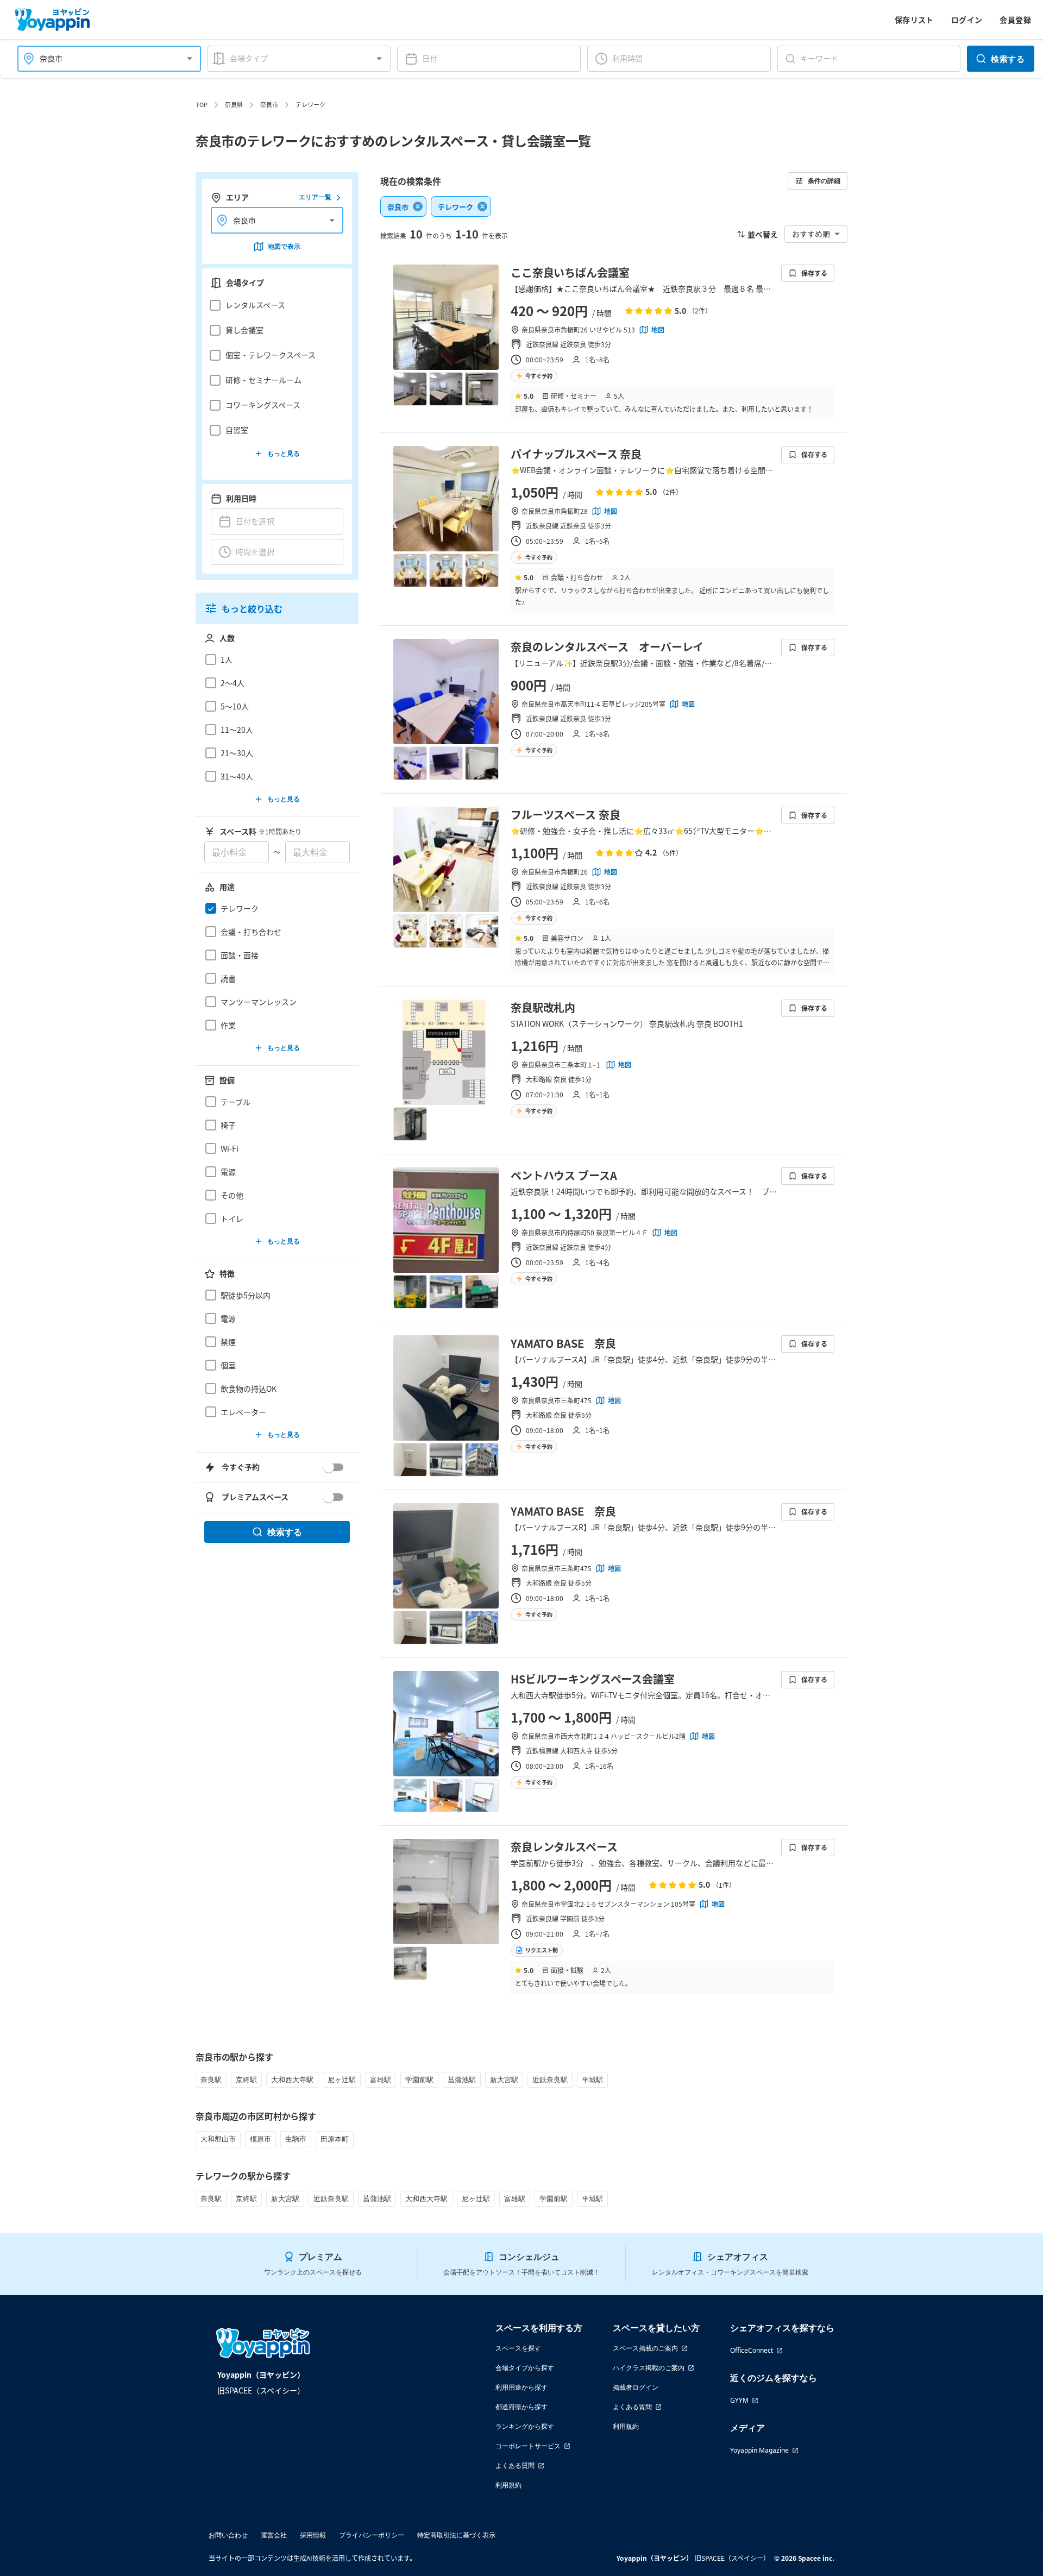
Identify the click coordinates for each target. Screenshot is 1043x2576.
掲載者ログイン (636, 2387)
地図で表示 (284, 246)
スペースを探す (518, 2348)
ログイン (967, 20)
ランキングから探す (525, 2426)
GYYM (739, 2400)
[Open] (190, 59)
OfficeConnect (752, 2350)
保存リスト (914, 20)
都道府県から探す (521, 2407)
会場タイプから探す (525, 2368)
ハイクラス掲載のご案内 (649, 2368)
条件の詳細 (824, 181)
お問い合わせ (228, 2535)
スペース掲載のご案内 (645, 2348)
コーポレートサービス (528, 2446)
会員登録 (1015, 20)
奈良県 (234, 104)
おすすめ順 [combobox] (811, 234)
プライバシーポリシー (372, 2535)
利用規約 (508, 2485)
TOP (202, 104)
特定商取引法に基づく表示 (456, 2535)
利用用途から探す (521, 2387)
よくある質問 (515, 2465)
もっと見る (284, 453)
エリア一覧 (315, 197)
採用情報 (313, 2535)
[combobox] (103, 58)
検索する (1008, 59)
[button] (274, 305)
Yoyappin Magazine (759, 2450)
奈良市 (269, 104)
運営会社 (274, 2535)
